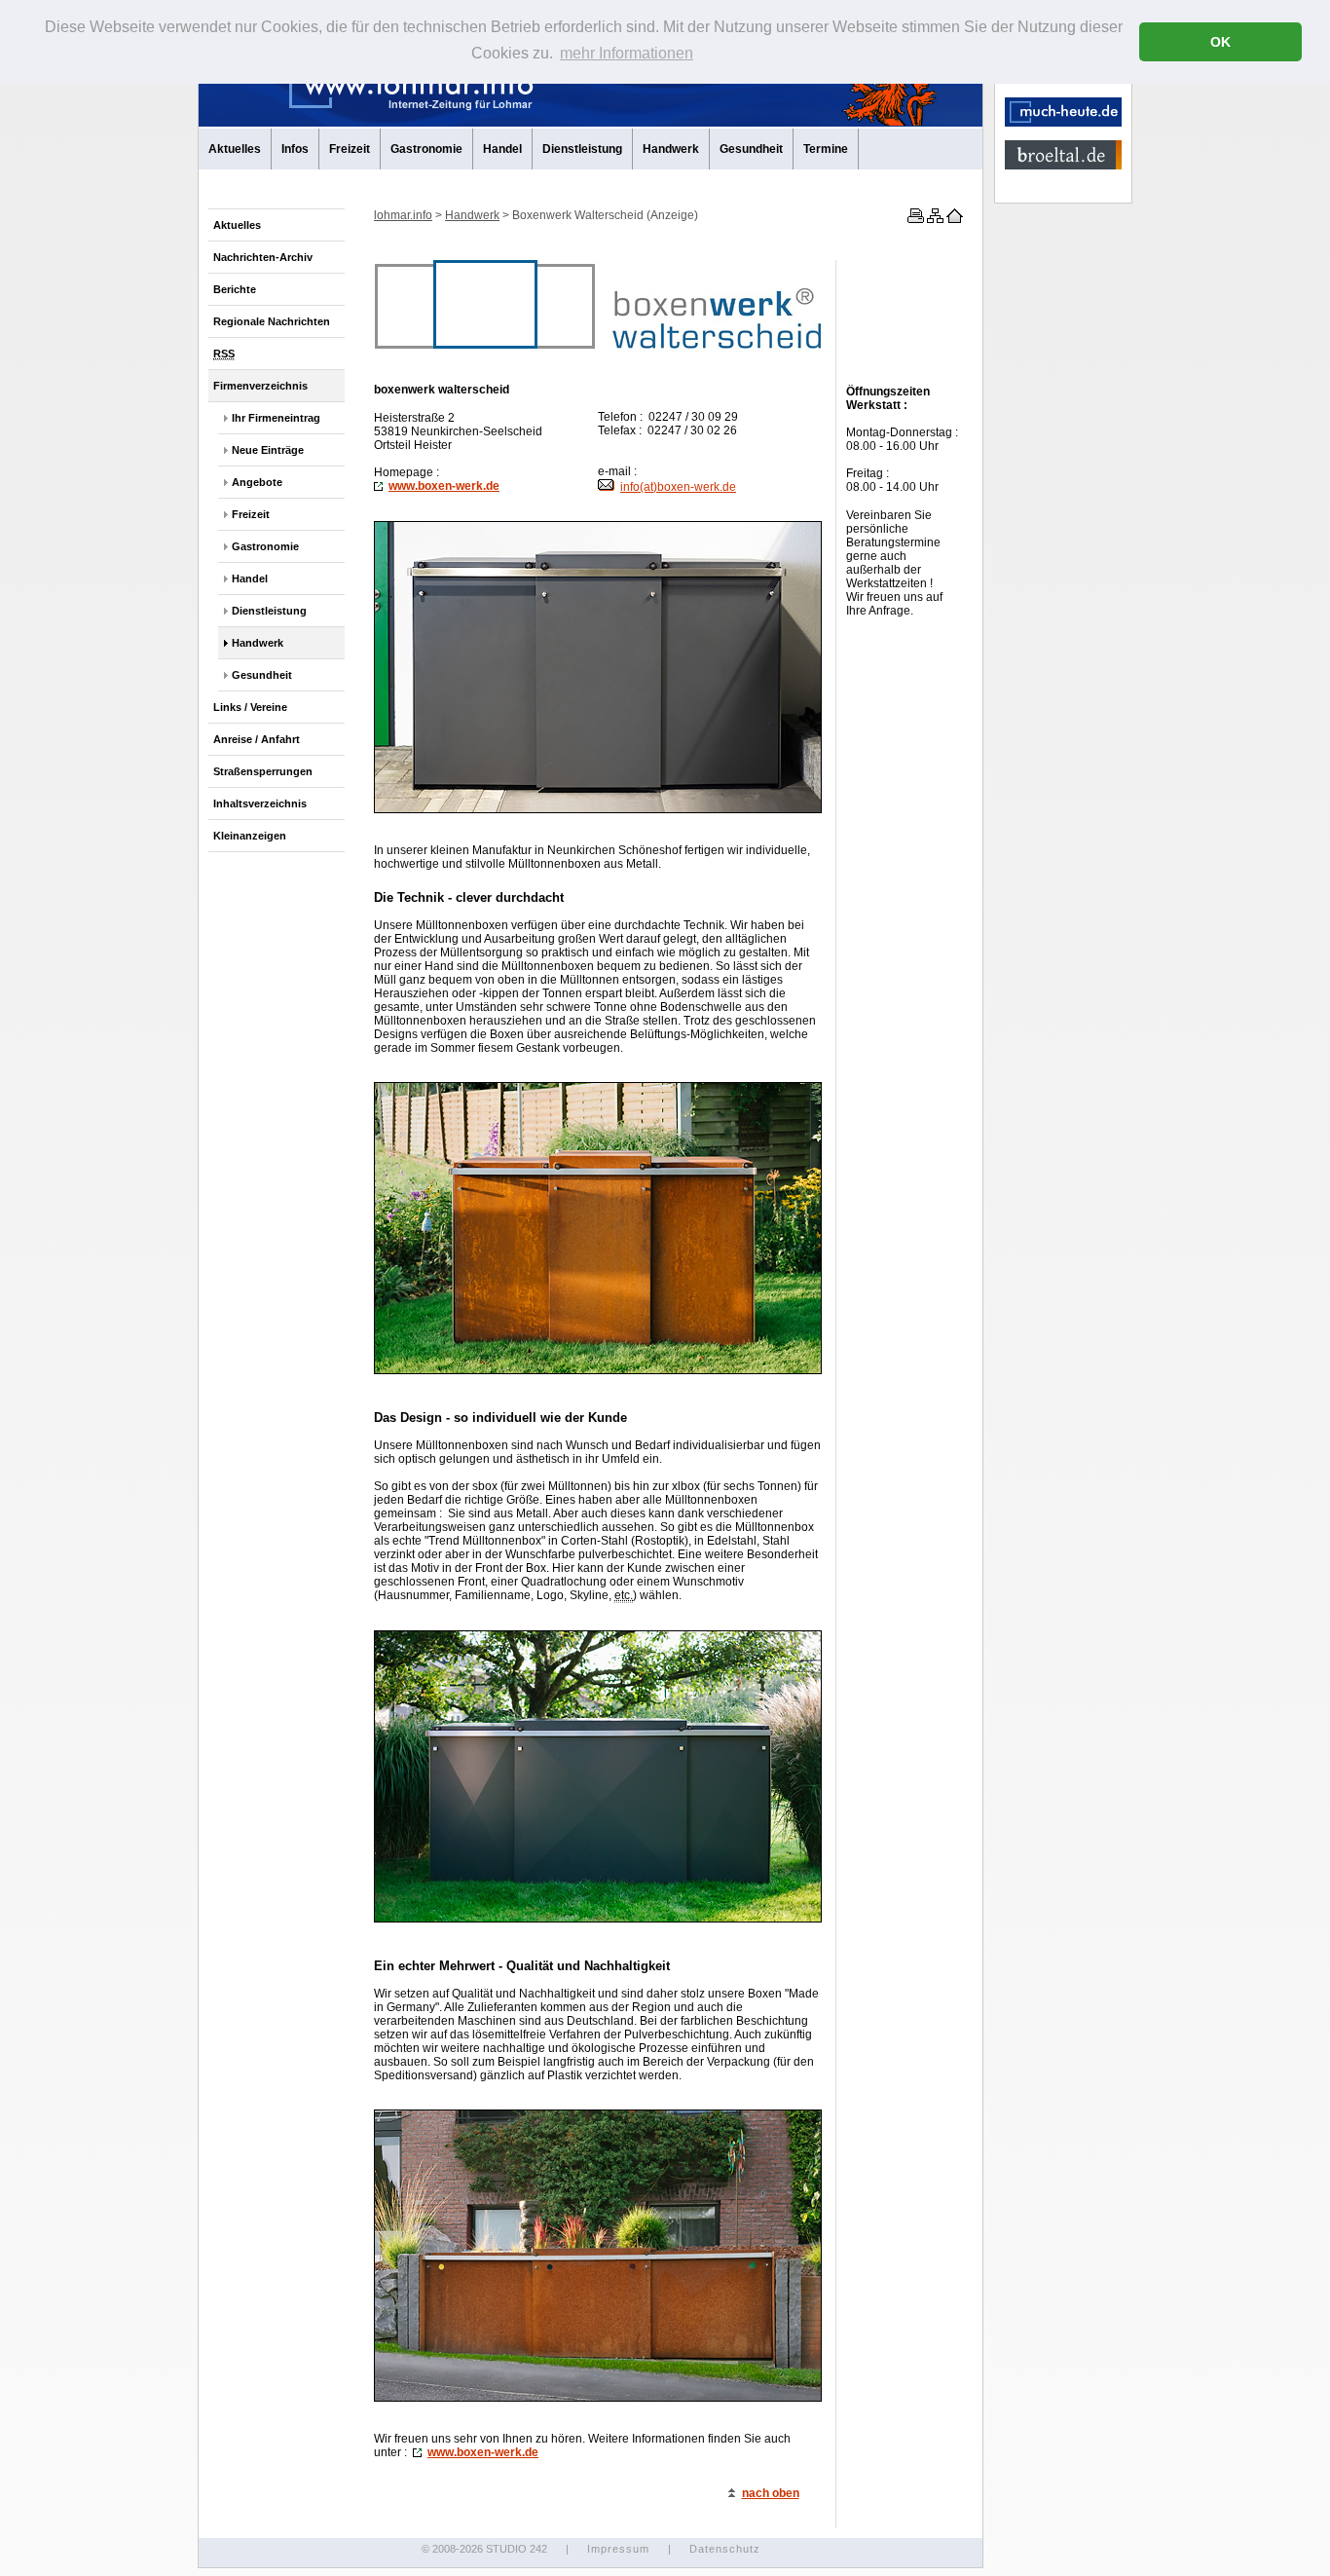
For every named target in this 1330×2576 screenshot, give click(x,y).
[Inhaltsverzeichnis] (934, 219)
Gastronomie (426, 149)
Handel (502, 149)
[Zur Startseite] (953, 219)
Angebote (257, 482)
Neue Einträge (268, 450)
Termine (826, 149)
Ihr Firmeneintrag (276, 418)
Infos (295, 149)
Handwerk (671, 149)
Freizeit (350, 149)
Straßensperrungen (263, 771)
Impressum (618, 2549)
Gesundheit (751, 149)
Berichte (235, 289)
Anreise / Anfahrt (257, 739)
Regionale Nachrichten (272, 321)
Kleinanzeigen (250, 836)
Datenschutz (725, 2549)
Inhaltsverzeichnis (260, 803)
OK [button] (1220, 42)
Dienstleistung (582, 149)
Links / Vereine (250, 707)
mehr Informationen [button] (627, 53)
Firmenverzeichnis (260, 386)
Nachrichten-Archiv (263, 257)
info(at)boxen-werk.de (678, 487)
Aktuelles (235, 149)
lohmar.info (403, 215)
